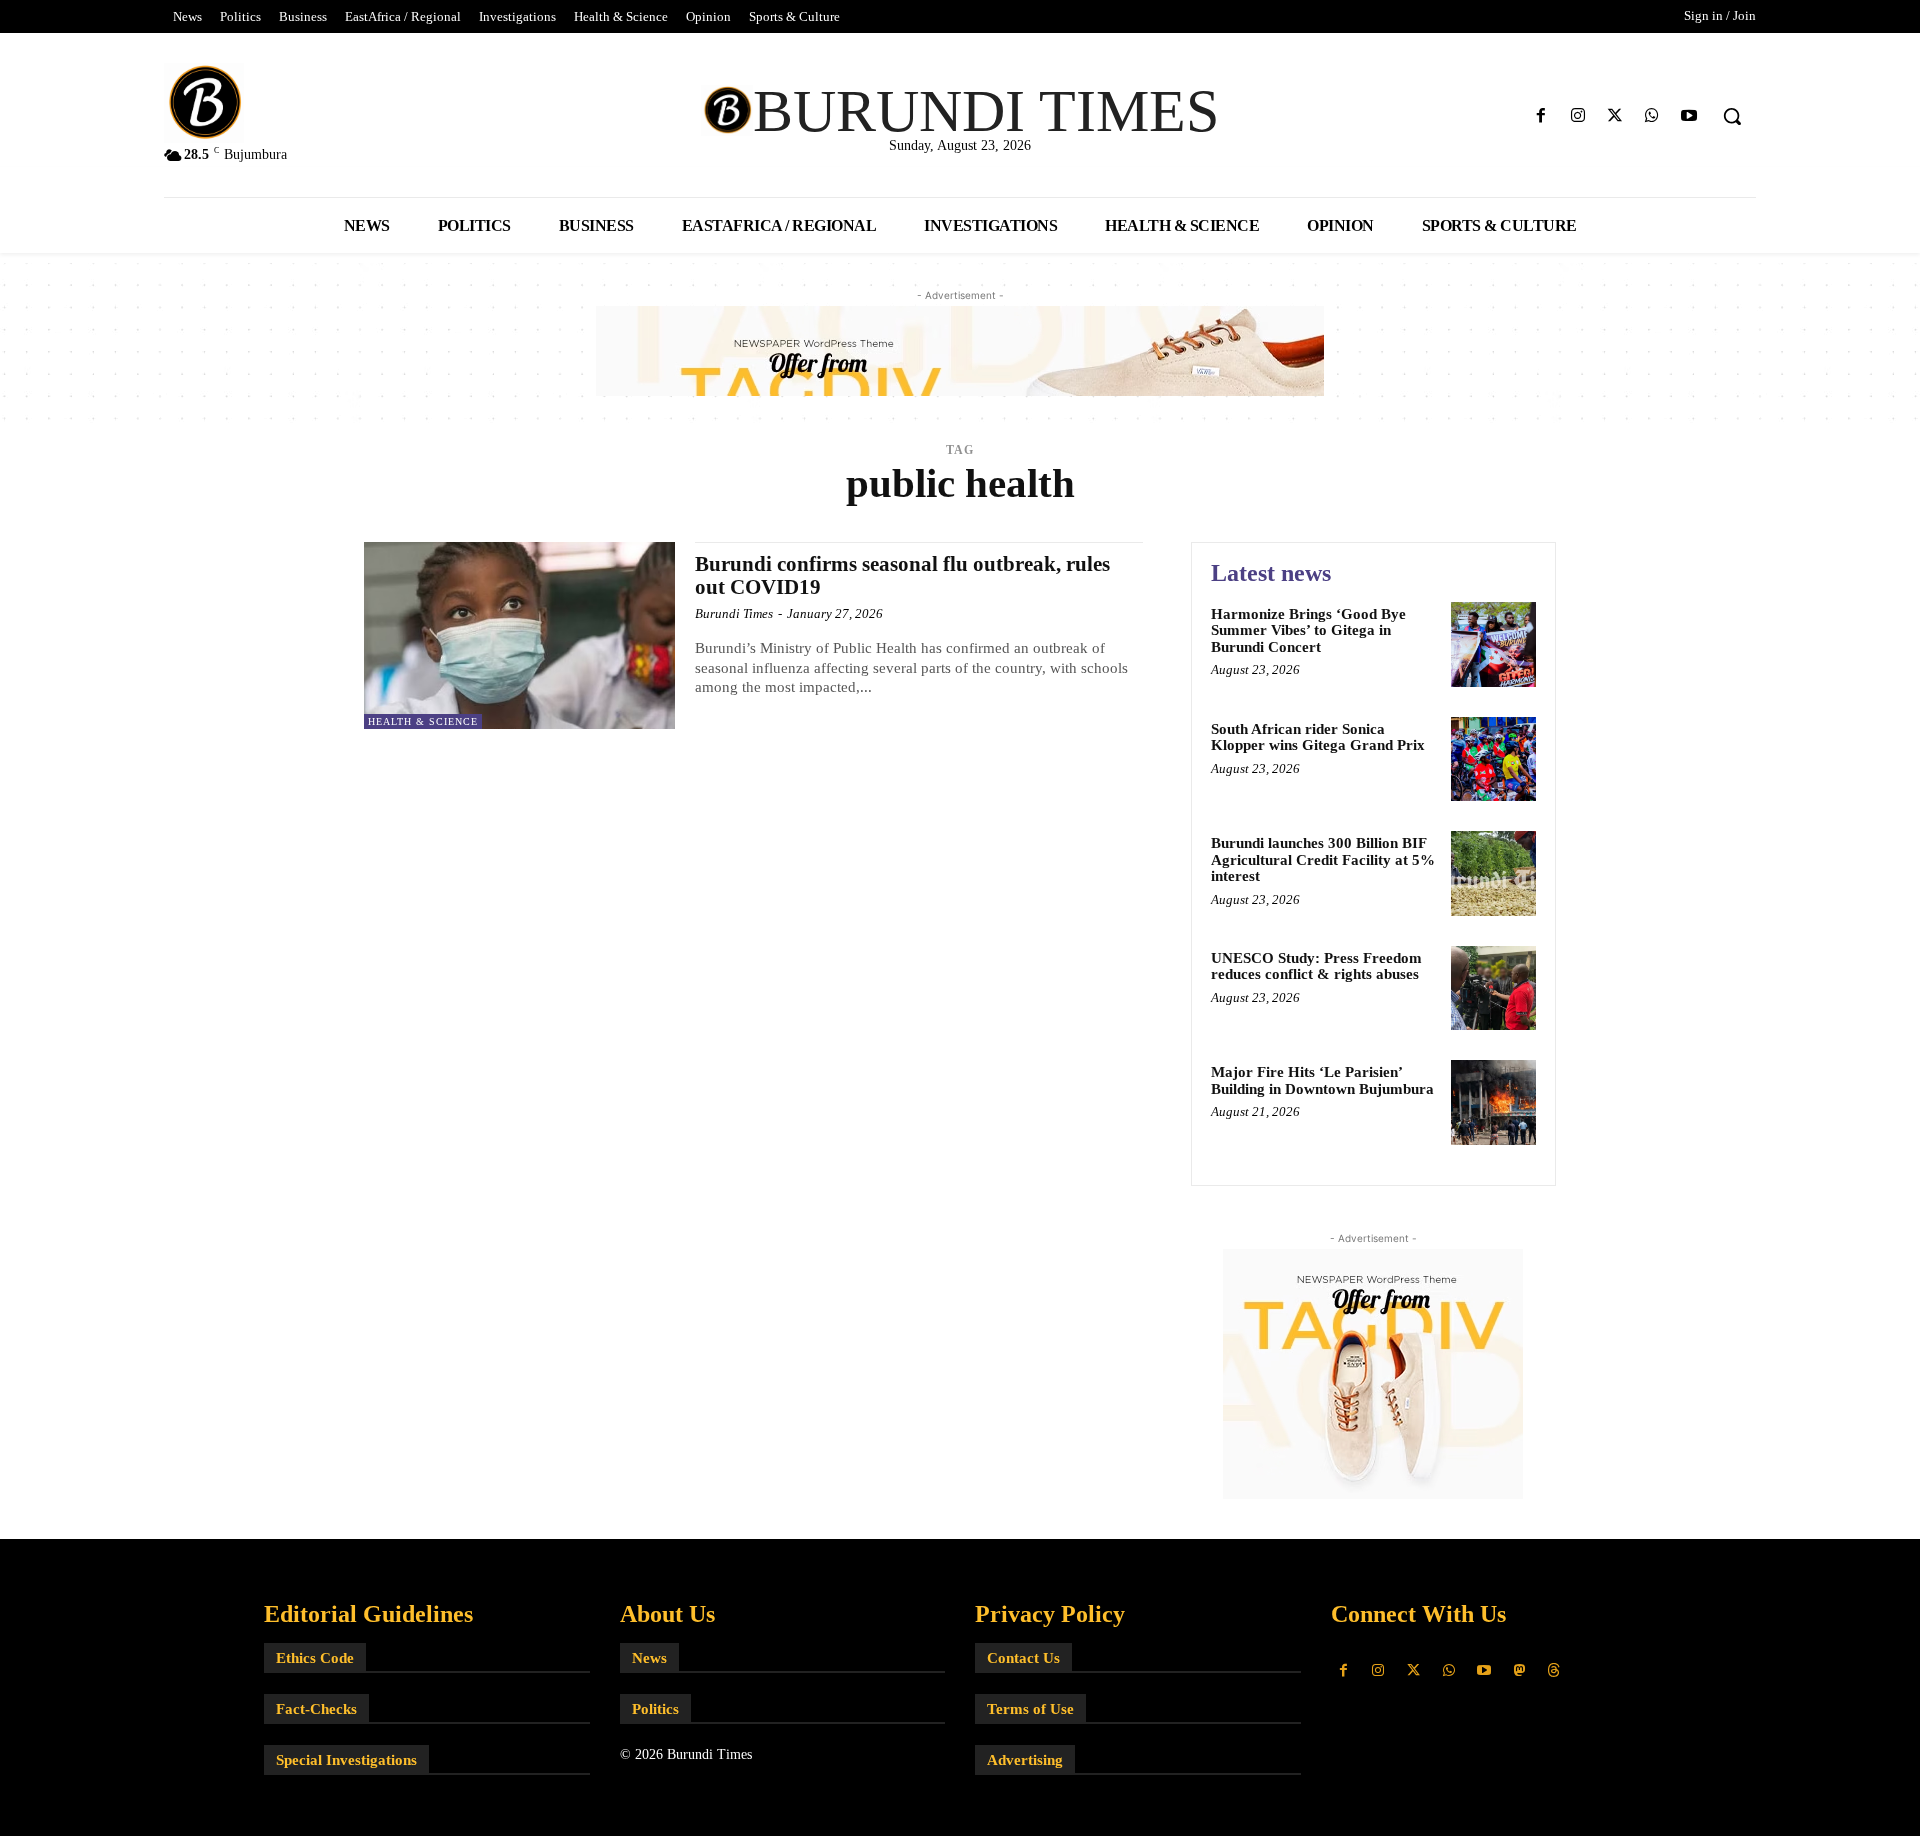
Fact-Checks (316, 1709)
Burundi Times (734, 613)
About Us (667, 1614)
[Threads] (1554, 1670)
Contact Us (1023, 1658)
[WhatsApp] (1652, 116)
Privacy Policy (1050, 1614)
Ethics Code (315, 1658)
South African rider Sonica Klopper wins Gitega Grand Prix (1318, 737)
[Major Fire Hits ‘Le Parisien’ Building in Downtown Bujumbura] (1493, 1102)
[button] (1732, 116)
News (649, 1658)
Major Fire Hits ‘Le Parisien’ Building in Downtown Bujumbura (1322, 1080)
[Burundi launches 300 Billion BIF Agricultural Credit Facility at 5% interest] (1493, 873)
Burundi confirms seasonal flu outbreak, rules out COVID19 (902, 575)
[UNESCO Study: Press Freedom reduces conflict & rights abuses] (1493, 988)
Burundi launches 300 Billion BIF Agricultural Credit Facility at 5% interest (1323, 859)
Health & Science (423, 721)
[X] (1614, 116)
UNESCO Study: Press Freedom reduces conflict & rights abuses (1316, 966)
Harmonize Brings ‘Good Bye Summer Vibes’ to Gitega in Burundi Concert (1308, 630)
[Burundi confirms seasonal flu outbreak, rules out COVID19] (519, 635)
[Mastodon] (1518, 1670)
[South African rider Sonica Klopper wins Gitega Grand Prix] (1493, 759)
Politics (655, 1709)
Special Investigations (346, 1760)
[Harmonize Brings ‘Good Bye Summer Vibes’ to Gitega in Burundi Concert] (1493, 644)
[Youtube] (1689, 116)
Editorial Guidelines (368, 1614)
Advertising (1025, 1760)
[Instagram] (1577, 116)
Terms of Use (1030, 1709)
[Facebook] (1540, 116)
